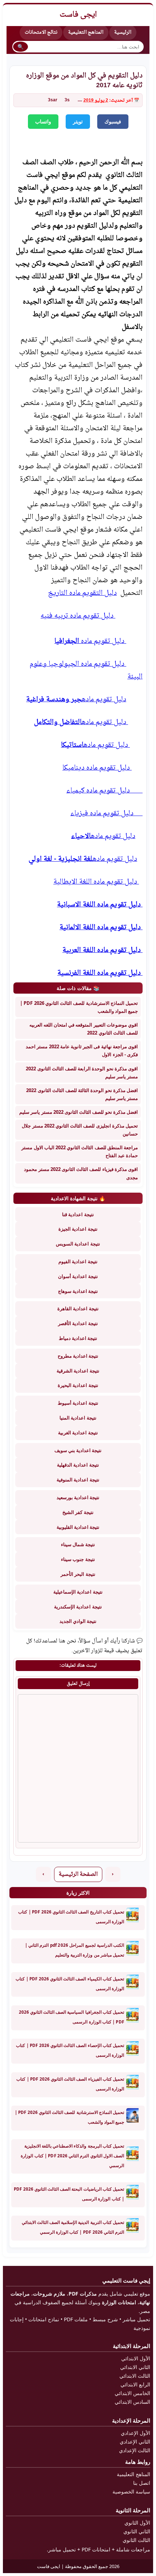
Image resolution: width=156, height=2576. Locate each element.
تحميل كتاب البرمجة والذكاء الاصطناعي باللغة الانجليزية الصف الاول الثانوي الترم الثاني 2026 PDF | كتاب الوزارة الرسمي (72, 2156)
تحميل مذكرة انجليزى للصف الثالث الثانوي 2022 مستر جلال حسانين (80, 1130)
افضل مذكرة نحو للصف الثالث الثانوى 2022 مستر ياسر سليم (79, 1112)
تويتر (78, 122)
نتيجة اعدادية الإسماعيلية (78, 1592)
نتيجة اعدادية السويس (78, 1244)
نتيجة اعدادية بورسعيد (78, 1497)
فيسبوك (113, 122)
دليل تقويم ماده (90, 641)
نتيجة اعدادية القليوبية (78, 1527)
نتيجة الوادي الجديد (78, 1621)
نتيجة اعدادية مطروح (78, 1356)
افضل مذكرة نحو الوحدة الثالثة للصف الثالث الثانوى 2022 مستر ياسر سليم (82, 1094)
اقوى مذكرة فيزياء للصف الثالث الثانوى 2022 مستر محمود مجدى (81, 1173)
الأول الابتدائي (136, 2358)
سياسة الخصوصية (131, 2492)
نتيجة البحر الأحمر (78, 1574)
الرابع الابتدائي (135, 2384)
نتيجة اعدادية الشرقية (78, 1371)
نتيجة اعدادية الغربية (78, 1433)
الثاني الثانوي (137, 2531)
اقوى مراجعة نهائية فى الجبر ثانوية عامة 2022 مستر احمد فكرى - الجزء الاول (82, 1050)
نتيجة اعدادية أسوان (78, 1276)
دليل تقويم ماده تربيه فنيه (78, 616)
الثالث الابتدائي (135, 2376)
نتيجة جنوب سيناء (78, 1559)
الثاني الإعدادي (135, 2442)
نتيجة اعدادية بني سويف (78, 1450)
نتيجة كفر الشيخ (78, 1512)
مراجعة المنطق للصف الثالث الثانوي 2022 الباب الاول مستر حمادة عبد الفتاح (80, 1151)
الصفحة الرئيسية (78, 1875)
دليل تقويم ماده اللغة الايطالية (96, 882)
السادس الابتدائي (132, 2402)
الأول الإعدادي (136, 2433)
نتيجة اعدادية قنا (78, 1214)
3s (67, 100)
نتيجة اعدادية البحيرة (78, 1385)
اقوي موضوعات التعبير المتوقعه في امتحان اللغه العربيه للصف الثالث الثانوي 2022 (84, 1029)
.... (80, 100)
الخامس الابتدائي (132, 2393)
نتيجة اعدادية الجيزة (78, 1229)
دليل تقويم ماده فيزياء (106, 814)
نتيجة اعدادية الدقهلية (78, 1465)
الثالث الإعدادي (135, 2450)
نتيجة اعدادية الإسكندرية (78, 1607)
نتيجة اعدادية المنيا (78, 1418)
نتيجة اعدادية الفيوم (78, 1261)
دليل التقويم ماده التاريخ (82, 593)
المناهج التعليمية (86, 32)
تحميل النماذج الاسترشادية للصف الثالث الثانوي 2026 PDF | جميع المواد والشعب (79, 1007)
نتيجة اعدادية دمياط (78, 1338)
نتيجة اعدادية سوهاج (78, 1291)
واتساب (43, 122)
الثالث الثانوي (136, 2540)
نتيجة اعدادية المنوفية (78, 1480)
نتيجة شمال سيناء (78, 1544)
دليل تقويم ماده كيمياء (104, 791)
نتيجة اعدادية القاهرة (78, 1308)
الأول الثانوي (137, 2523)
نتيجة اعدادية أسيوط (78, 1403)
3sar (53, 100)
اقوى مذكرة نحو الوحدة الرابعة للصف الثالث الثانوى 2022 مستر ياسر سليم (82, 1073)
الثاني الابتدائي (135, 2367)
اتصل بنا (142, 2483)
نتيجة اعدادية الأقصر (78, 1323)
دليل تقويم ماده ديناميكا (97, 768)
